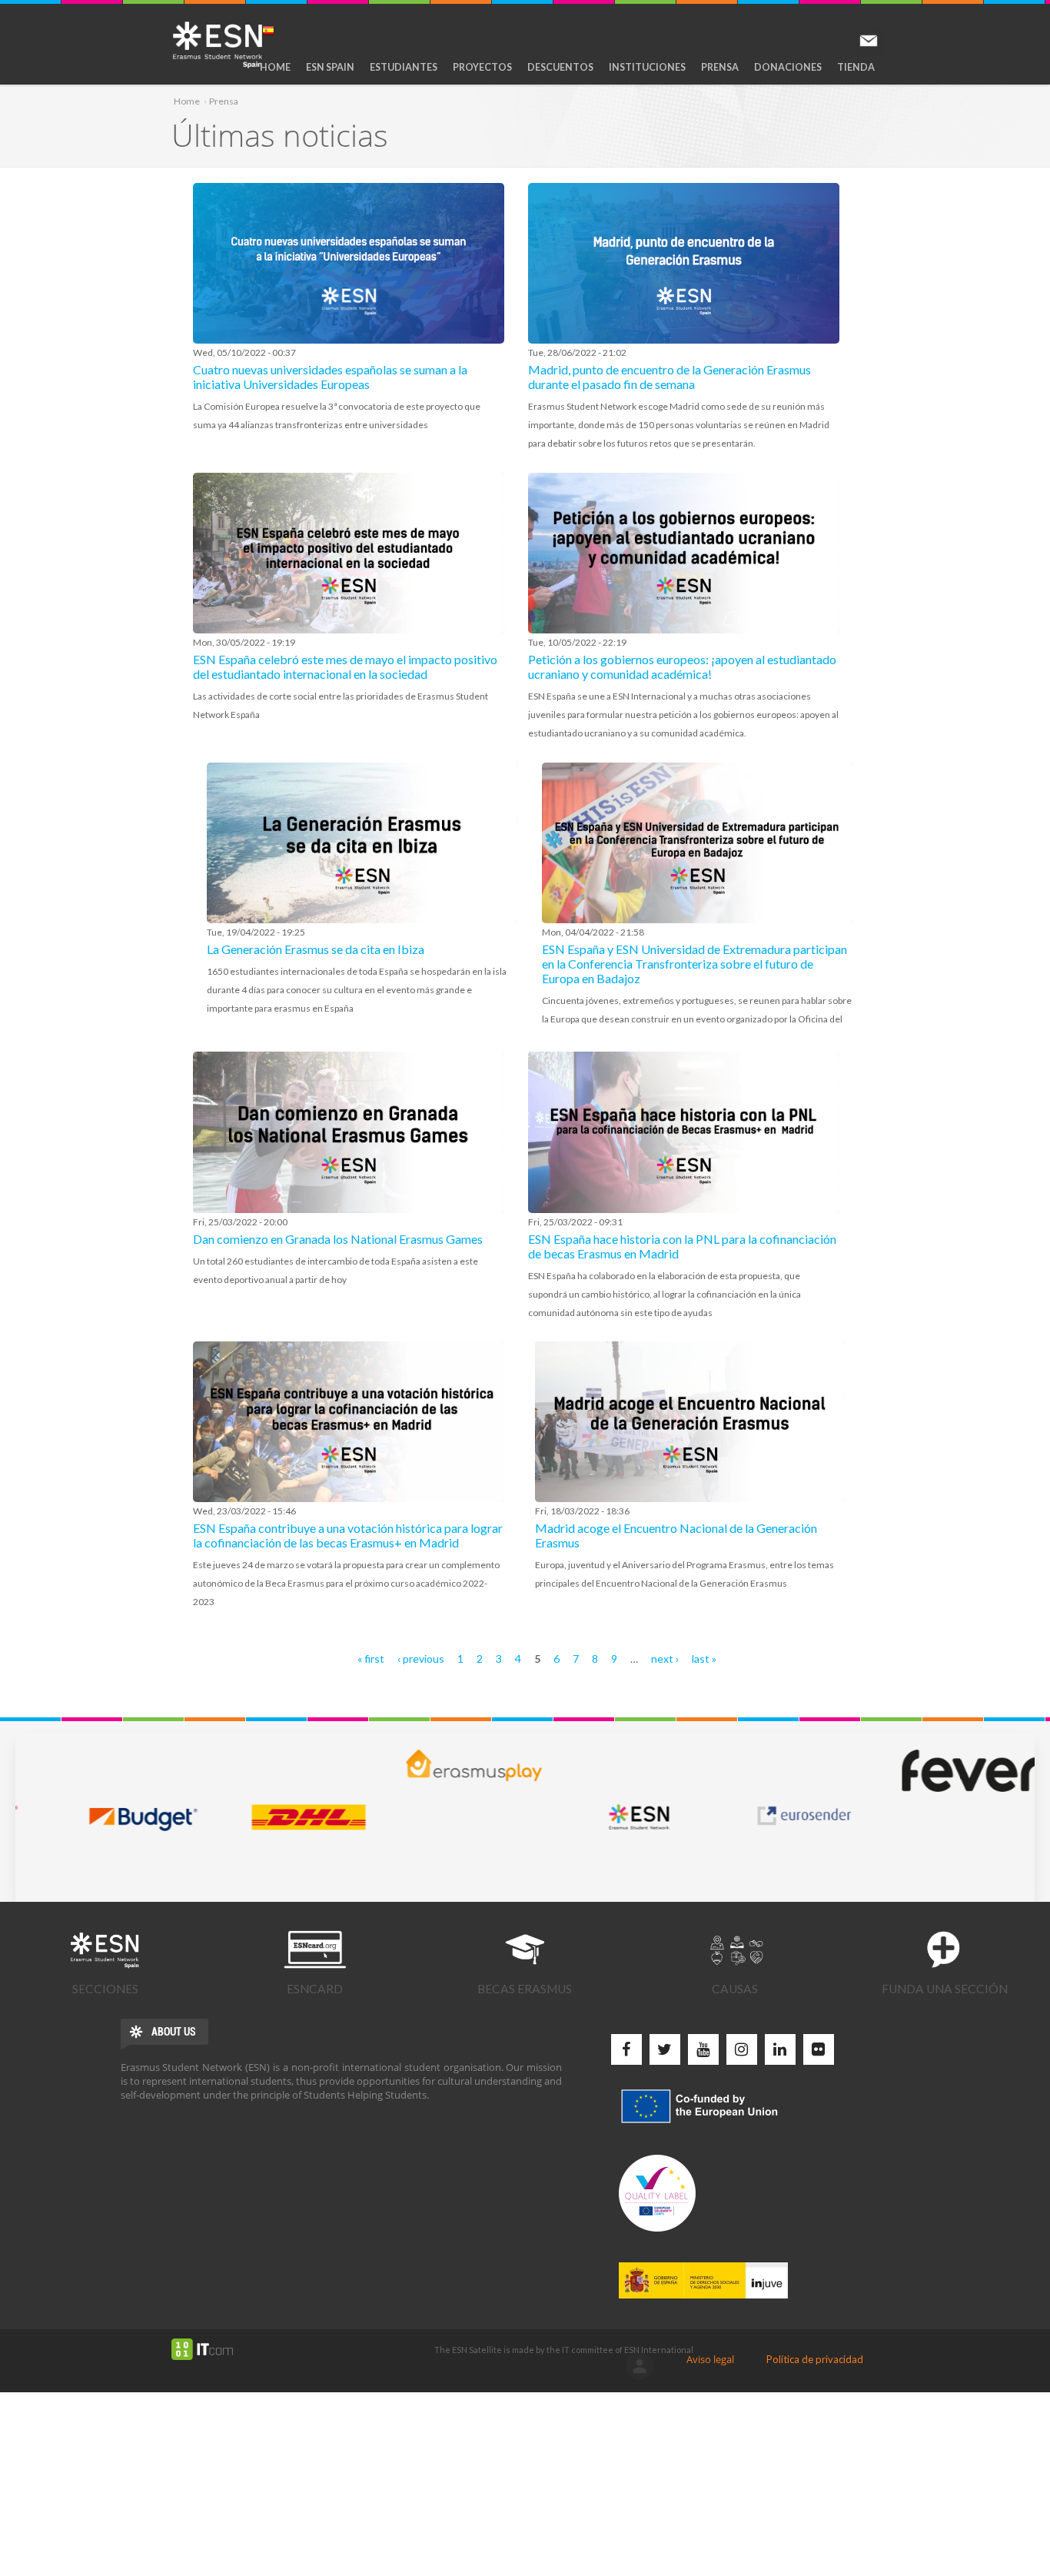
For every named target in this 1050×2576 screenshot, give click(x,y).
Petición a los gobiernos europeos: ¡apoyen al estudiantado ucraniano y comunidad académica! (682, 666)
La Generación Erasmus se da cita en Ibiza (316, 949)
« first (371, 1659)
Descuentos (560, 67)
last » (704, 1659)
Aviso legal (710, 2359)
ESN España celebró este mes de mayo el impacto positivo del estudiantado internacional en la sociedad (345, 666)
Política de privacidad (815, 2359)
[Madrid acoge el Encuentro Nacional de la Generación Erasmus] (691, 1422)
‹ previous (421, 1659)
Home (275, 67)
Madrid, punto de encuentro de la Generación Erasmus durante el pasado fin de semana (670, 377)
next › (665, 1659)
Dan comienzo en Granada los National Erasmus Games (338, 1239)
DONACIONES (788, 67)
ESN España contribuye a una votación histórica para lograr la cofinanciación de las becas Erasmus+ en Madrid (348, 1535)
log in (640, 2366)
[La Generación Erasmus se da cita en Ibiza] (362, 843)
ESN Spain (330, 67)
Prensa (720, 67)
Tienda (856, 67)
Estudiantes (404, 67)
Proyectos (482, 67)
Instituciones (647, 67)
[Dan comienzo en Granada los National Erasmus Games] (349, 1132)
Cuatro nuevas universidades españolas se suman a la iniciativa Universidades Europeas (330, 377)
